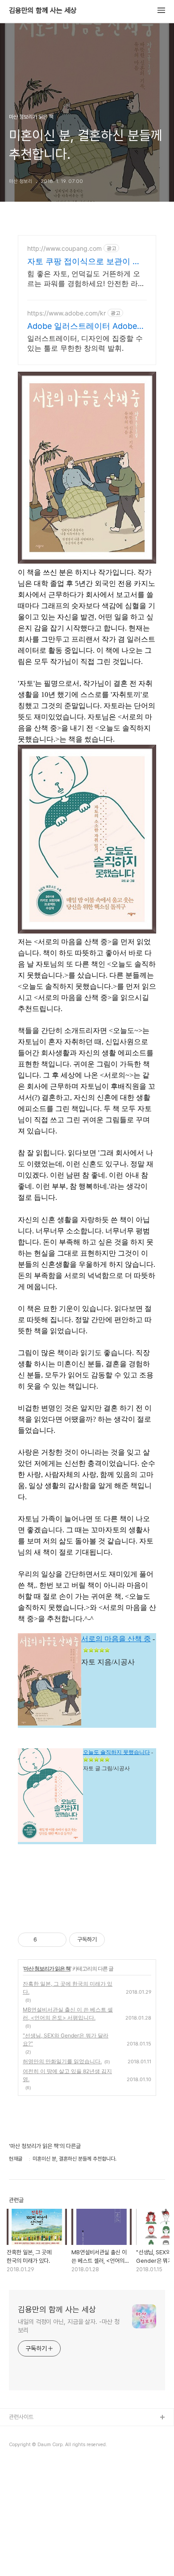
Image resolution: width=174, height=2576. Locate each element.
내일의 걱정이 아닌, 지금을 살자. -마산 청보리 (69, 2326)
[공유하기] (45, 1940)
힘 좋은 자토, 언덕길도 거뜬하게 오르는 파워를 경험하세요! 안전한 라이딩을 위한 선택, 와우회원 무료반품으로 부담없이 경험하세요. (86, 279)
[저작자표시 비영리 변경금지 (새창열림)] (117, 1940)
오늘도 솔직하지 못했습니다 (116, 1752)
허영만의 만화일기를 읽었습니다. (62, 2061)
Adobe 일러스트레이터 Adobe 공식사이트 (82, 326)
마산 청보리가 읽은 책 (47, 1968)
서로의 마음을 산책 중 (116, 1639)
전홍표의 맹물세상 (30, 2446)
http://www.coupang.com (64, 248)
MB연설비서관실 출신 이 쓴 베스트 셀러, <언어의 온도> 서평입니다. (68, 2014)
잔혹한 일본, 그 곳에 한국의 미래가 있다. (68, 1988)
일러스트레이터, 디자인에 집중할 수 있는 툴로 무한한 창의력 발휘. (85, 343)
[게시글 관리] (56, 1940)
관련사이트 (21, 2417)
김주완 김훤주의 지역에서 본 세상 (46, 2461)
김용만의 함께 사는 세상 (43, 11)
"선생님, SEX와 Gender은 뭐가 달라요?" (66, 2039)
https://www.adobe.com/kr (66, 313)
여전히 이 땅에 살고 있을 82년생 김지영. (67, 2075)
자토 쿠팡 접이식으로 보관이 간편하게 (84, 262)
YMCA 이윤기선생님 (33, 2432)
